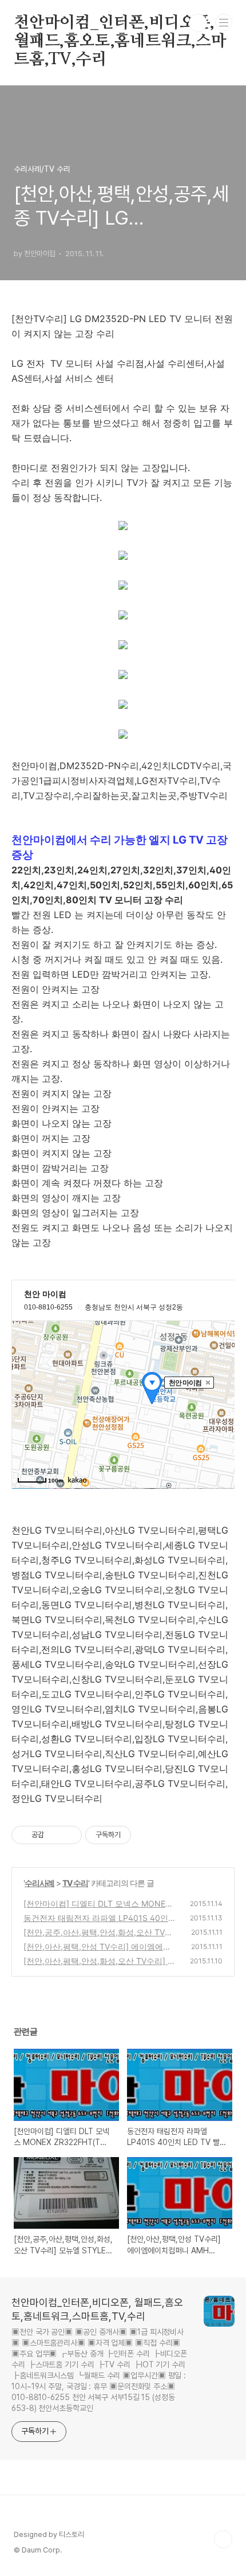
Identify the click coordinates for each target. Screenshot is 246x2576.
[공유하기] (55, 1835)
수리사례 (39, 1883)
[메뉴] (224, 22)
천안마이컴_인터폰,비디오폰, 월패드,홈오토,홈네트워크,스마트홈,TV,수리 (120, 23)
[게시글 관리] (69, 1835)
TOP (223, 2539)
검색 (198, 23)
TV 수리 (75, 1883)
